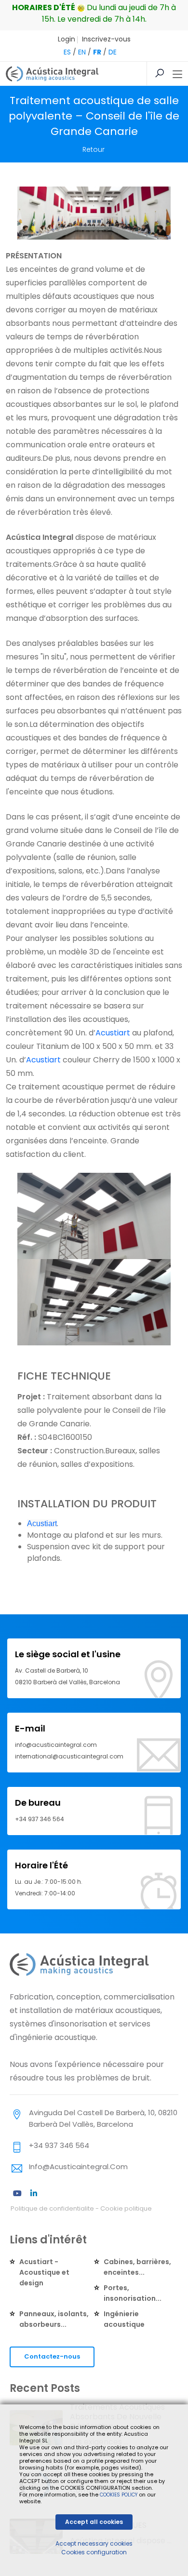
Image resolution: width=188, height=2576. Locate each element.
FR (97, 52)
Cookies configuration (94, 2552)
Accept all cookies (94, 2522)
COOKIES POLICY (119, 2495)
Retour (94, 149)
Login (67, 39)
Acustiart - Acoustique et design (44, 2272)
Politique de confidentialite (52, 2208)
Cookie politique (126, 2208)
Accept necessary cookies (94, 2543)
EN (82, 52)
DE (113, 52)
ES (67, 52)
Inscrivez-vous (106, 39)
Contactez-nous (52, 2356)
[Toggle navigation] (177, 75)
